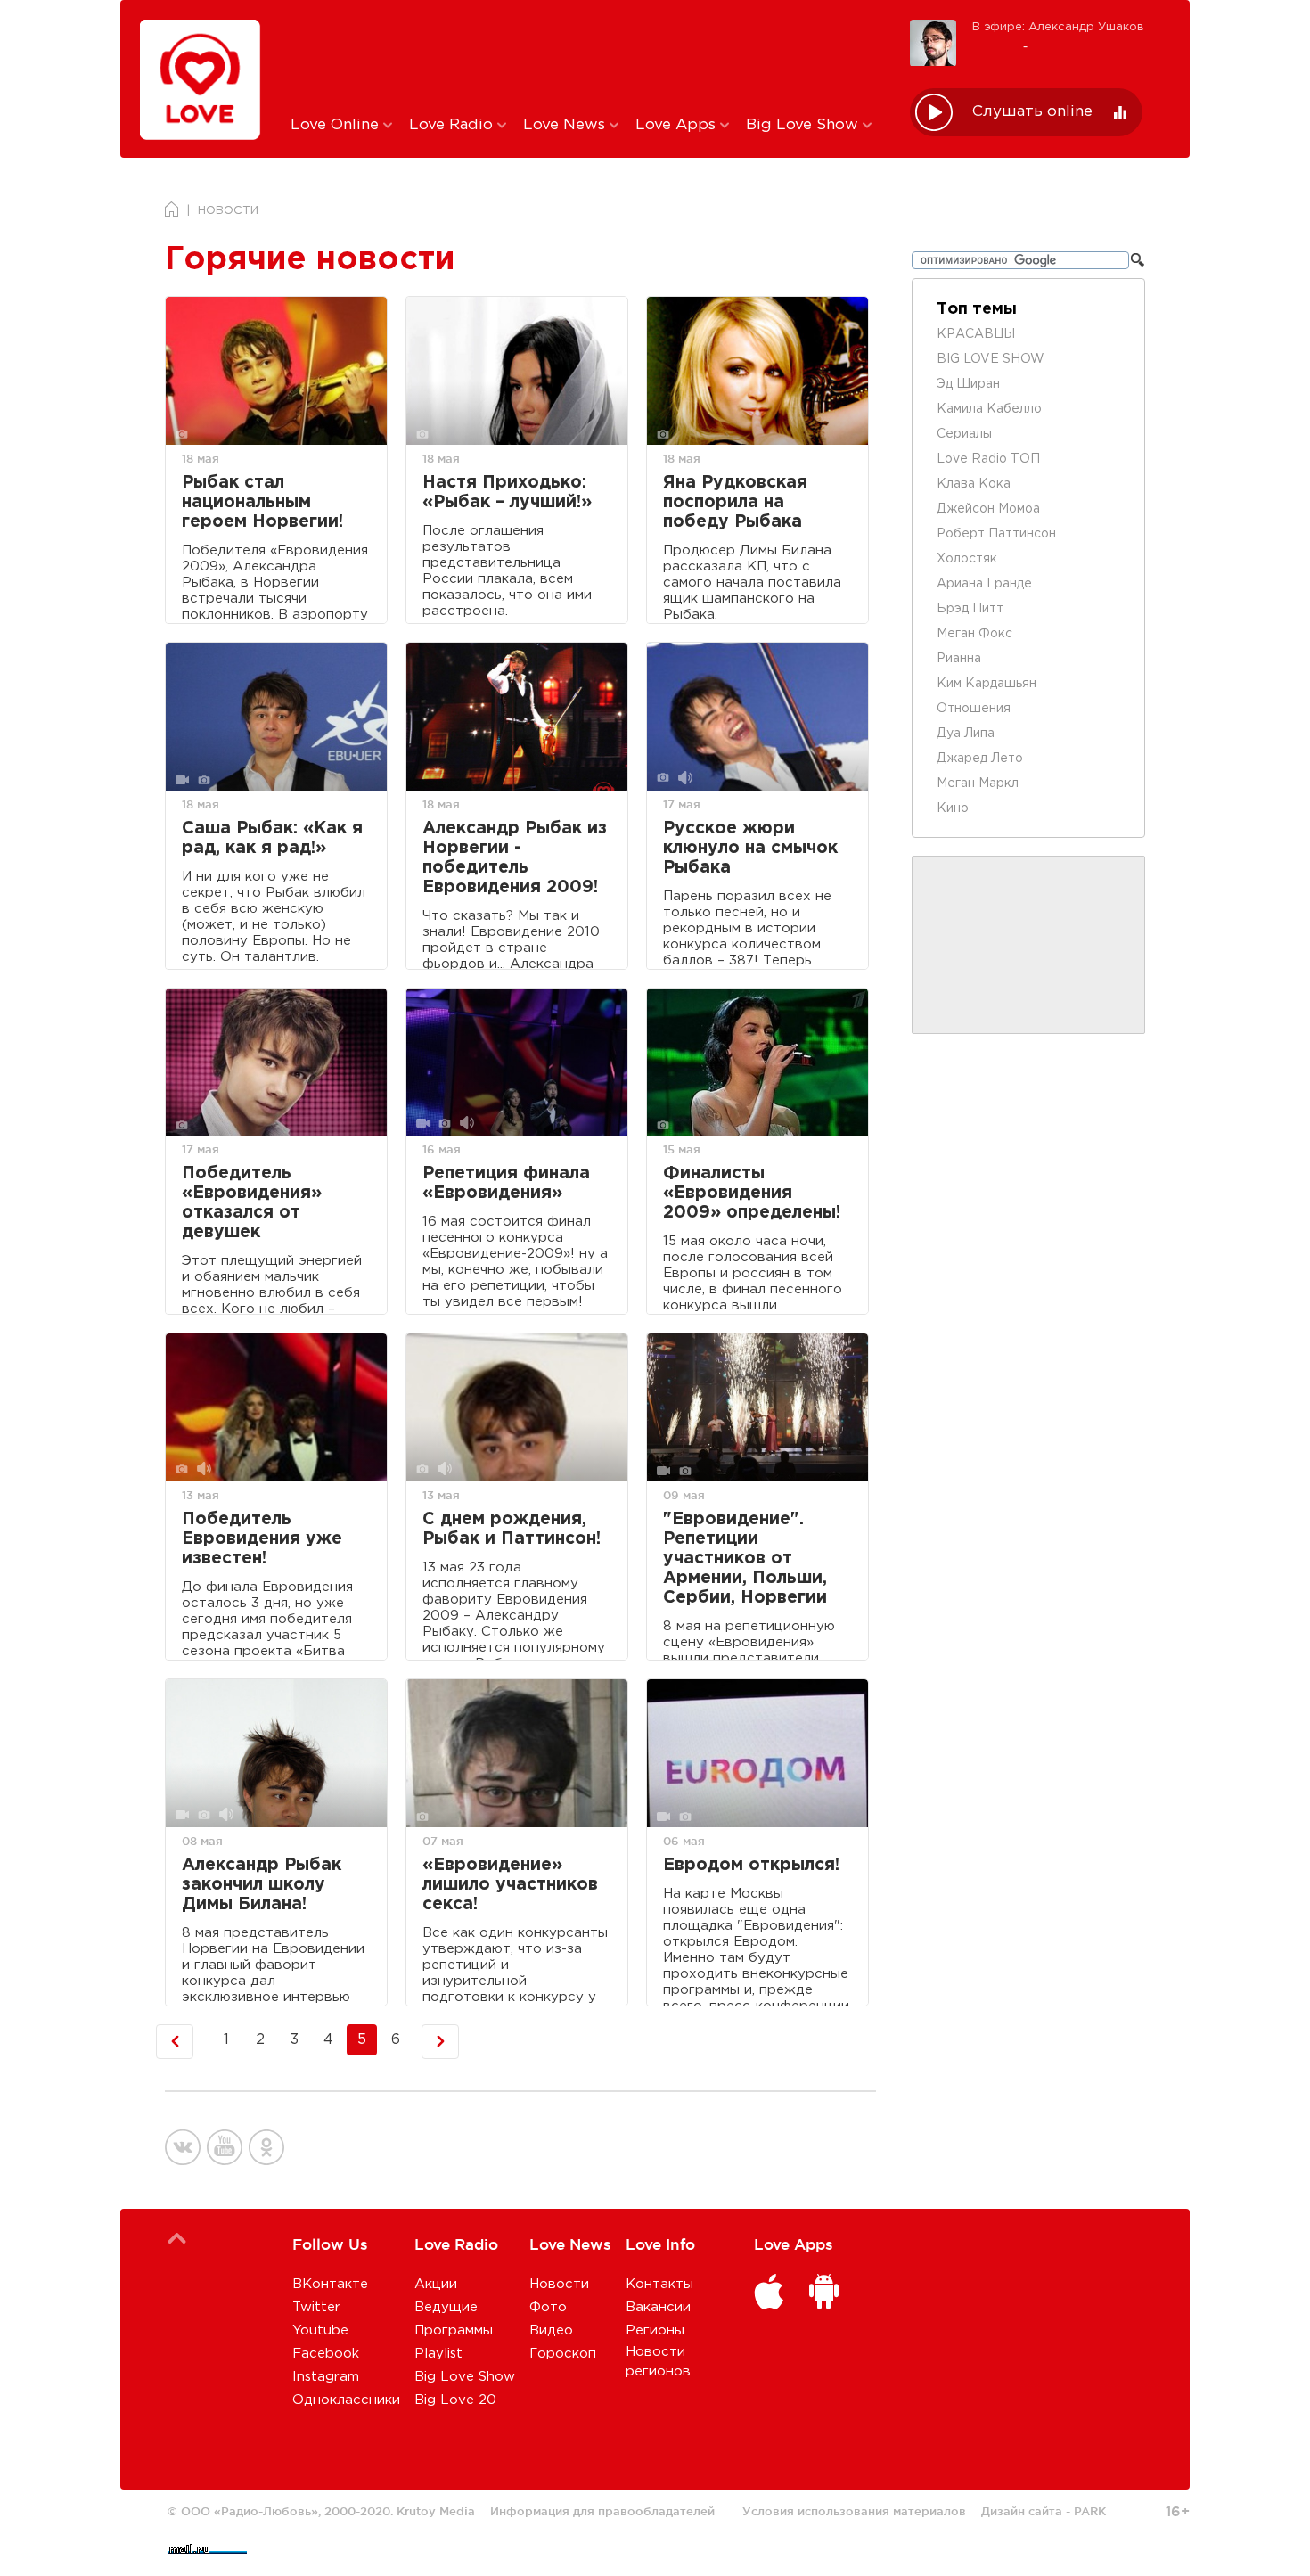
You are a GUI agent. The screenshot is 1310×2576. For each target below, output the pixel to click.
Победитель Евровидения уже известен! (262, 1539)
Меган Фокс (974, 634)
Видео (551, 2330)
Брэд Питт (970, 609)
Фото (548, 2307)
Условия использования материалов (854, 2511)
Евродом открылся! (751, 1865)
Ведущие (446, 2307)
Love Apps (678, 125)
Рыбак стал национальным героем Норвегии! (262, 502)
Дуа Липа (966, 734)
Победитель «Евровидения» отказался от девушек (252, 1203)
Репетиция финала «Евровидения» (506, 1183)
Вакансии (658, 2307)
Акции (436, 2284)
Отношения (974, 709)
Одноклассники (346, 2400)
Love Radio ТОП (988, 459)
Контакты (659, 2284)
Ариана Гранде (984, 584)
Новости (559, 2284)
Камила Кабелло (989, 409)
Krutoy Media (436, 2511)
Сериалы (964, 434)
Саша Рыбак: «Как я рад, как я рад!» (272, 838)
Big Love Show (804, 125)
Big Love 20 (455, 2400)
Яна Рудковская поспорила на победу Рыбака (735, 502)
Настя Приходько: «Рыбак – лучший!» (507, 492)
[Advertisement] (587, 56)
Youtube (320, 2330)
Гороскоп (563, 2354)
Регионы (655, 2330)
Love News (566, 125)
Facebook (326, 2354)
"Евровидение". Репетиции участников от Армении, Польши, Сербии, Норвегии (745, 1559)
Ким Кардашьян (987, 684)
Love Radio (453, 125)
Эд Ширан (968, 384)
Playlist (438, 2354)
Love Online (337, 125)
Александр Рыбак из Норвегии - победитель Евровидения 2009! (515, 858)
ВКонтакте (330, 2284)
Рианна (959, 659)
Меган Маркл (978, 783)
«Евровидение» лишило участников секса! (510, 1885)
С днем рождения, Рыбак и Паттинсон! (512, 1529)
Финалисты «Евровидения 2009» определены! (752, 1193)
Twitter (316, 2307)
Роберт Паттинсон (996, 534)
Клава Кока (974, 484)
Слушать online (1032, 112)
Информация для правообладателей (602, 2511)
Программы (454, 2330)
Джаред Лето (980, 759)
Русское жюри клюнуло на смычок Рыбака (750, 848)
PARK (1090, 2511)
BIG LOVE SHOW (991, 359)
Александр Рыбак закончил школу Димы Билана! (262, 1885)
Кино (953, 808)
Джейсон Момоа (988, 509)
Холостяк (967, 559)
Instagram (326, 2377)
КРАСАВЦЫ (976, 334)
